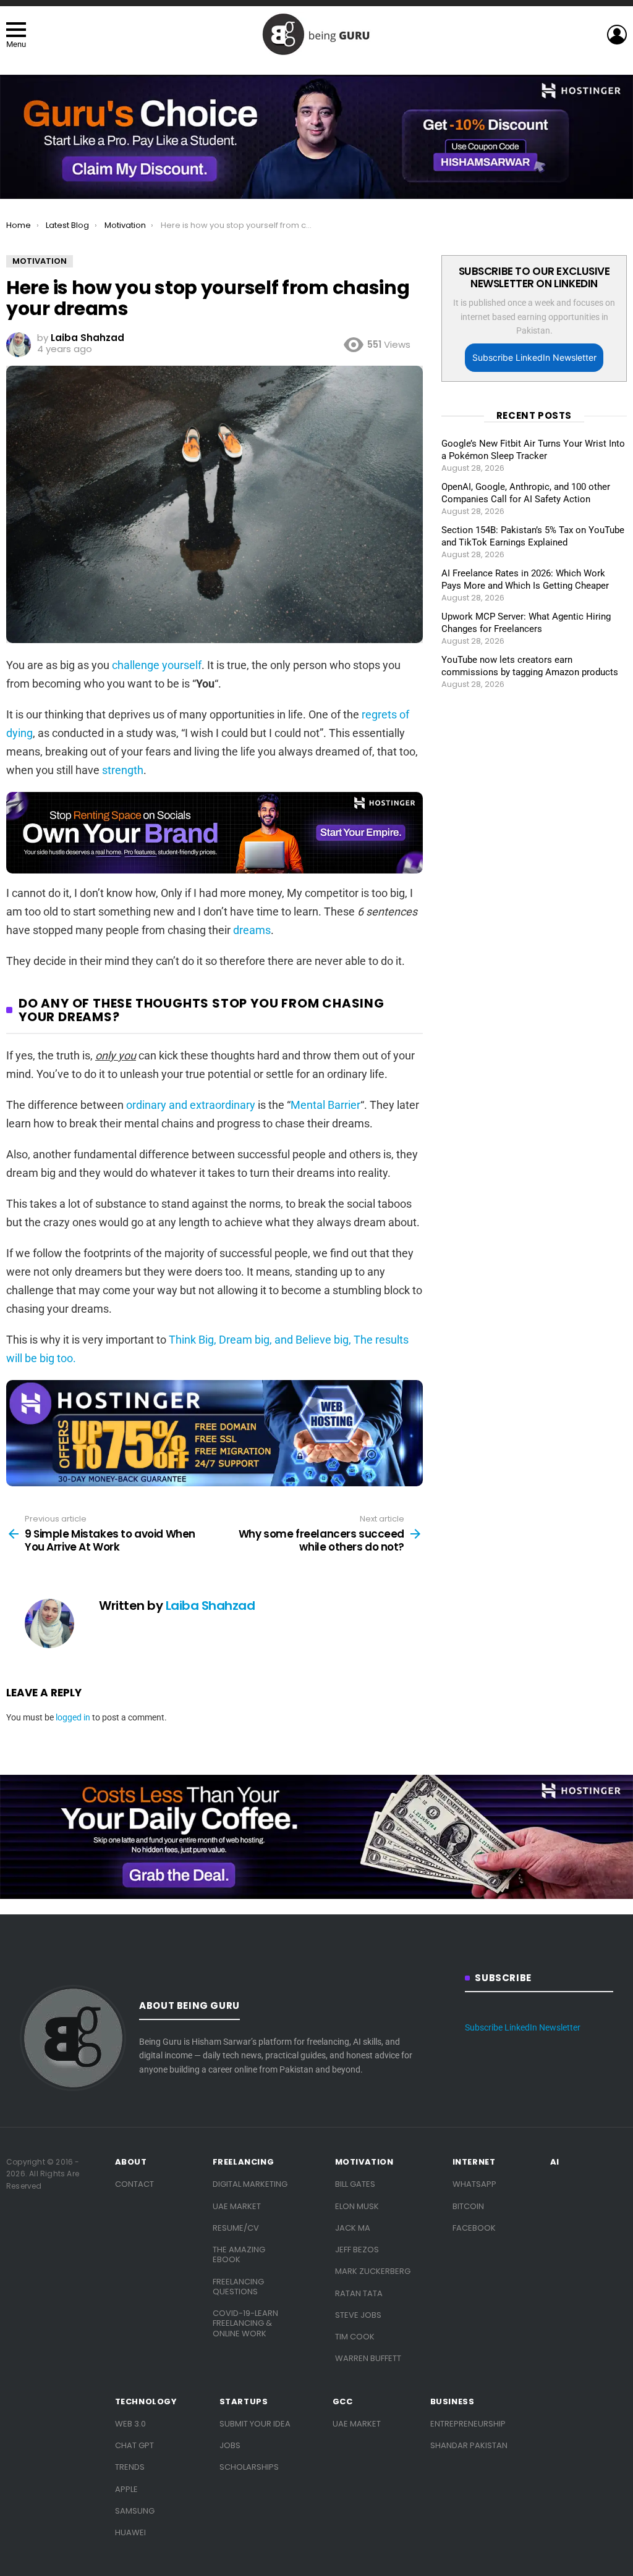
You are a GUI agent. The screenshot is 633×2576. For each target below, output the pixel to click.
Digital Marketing (250, 2184)
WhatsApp (474, 2184)
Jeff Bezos (357, 2250)
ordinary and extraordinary (191, 1105)
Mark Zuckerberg (373, 2271)
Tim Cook (355, 2337)
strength (123, 770)
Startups (244, 2402)
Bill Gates (355, 2184)
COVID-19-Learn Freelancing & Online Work (245, 2323)
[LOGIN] (617, 35)
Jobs (230, 2445)
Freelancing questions (238, 2287)
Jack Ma (353, 2228)
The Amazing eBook (239, 2254)
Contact (134, 2184)
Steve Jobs (358, 2315)
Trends (130, 2467)
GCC (343, 2402)
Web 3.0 (130, 2424)
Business (452, 2402)
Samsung (135, 2511)
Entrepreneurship (468, 2424)
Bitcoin (468, 2206)
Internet (474, 2162)
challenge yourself (157, 665)
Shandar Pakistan (469, 2445)
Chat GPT (134, 2445)
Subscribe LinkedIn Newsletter (534, 357)
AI (555, 2162)
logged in (73, 1717)
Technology (146, 2402)
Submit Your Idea (255, 2424)
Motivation (364, 2162)
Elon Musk (357, 2206)
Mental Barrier (325, 1105)
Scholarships (249, 2467)
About (131, 2162)
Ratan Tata (359, 2293)
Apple (126, 2489)
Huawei (130, 2532)
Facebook (474, 2228)
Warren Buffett (368, 2358)
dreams (252, 930)
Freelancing (244, 2162)
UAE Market (237, 2206)
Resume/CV (236, 2228)
